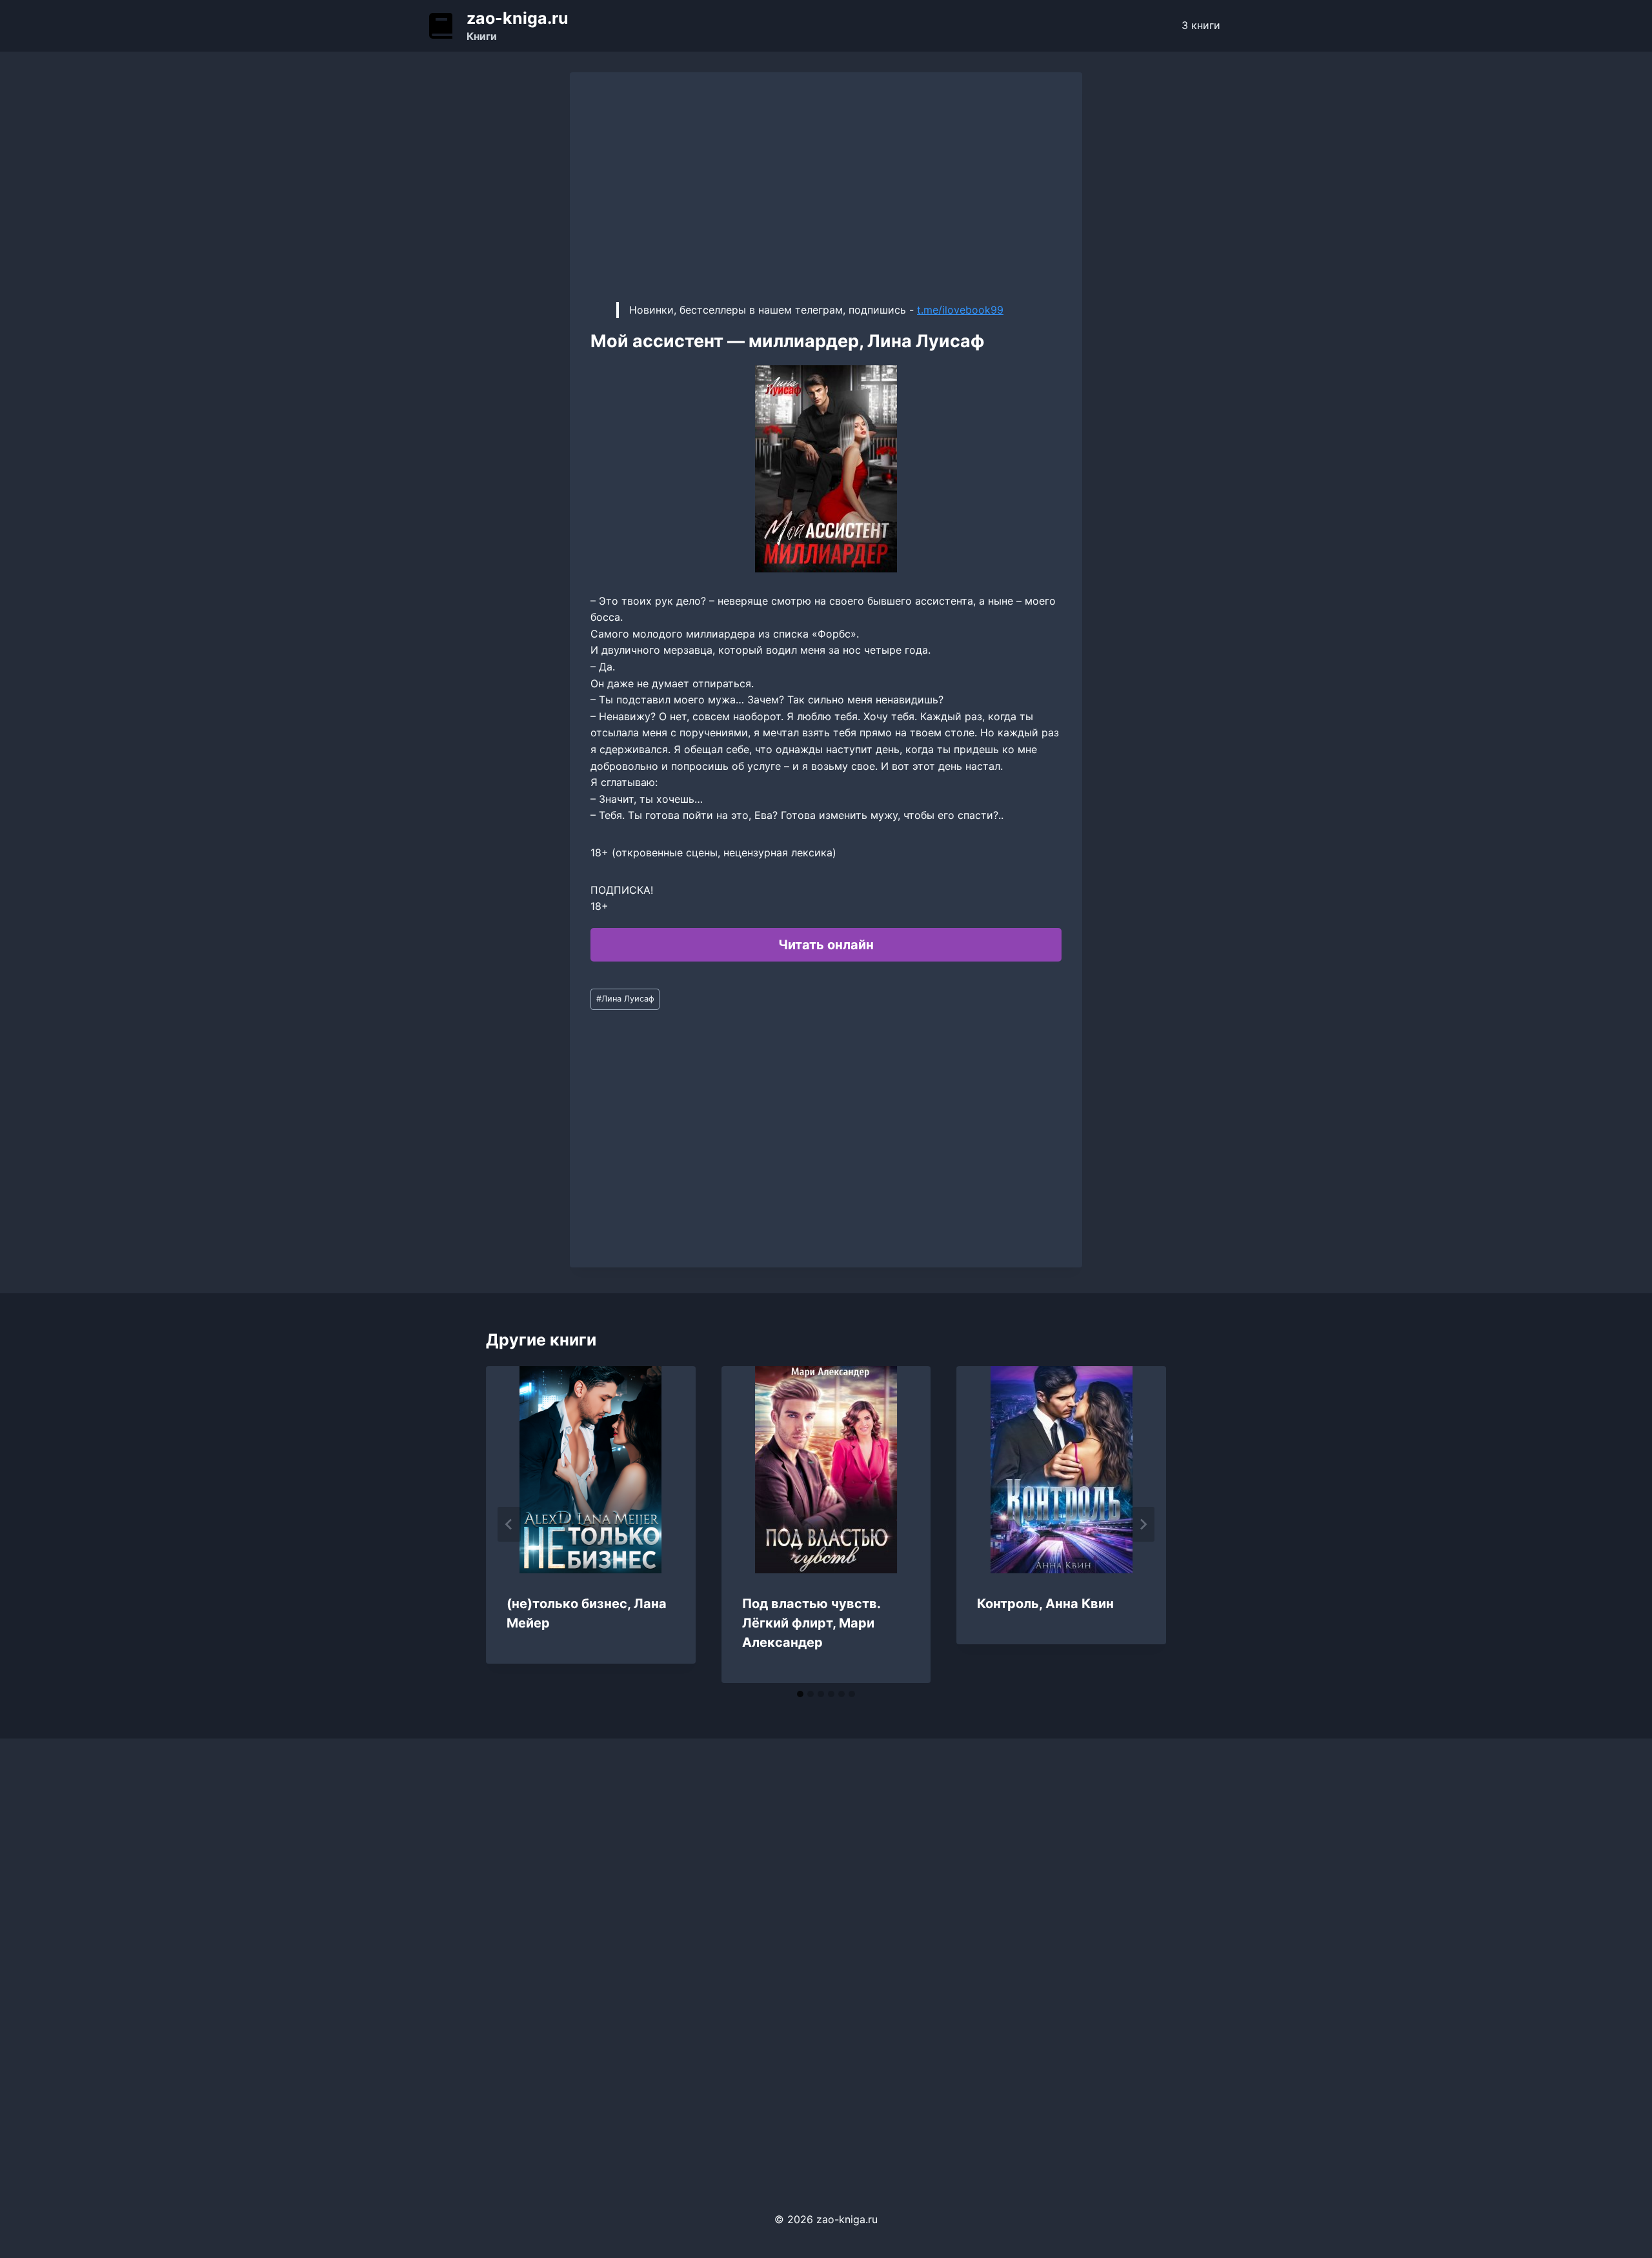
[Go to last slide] (509, 1524)
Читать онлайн (826, 945)
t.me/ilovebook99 (960, 310)
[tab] (800, 1694)
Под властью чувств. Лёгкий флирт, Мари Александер (811, 1623)
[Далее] (1143, 1524)
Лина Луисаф (625, 999)
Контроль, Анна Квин (1045, 1604)
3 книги (1201, 25)
